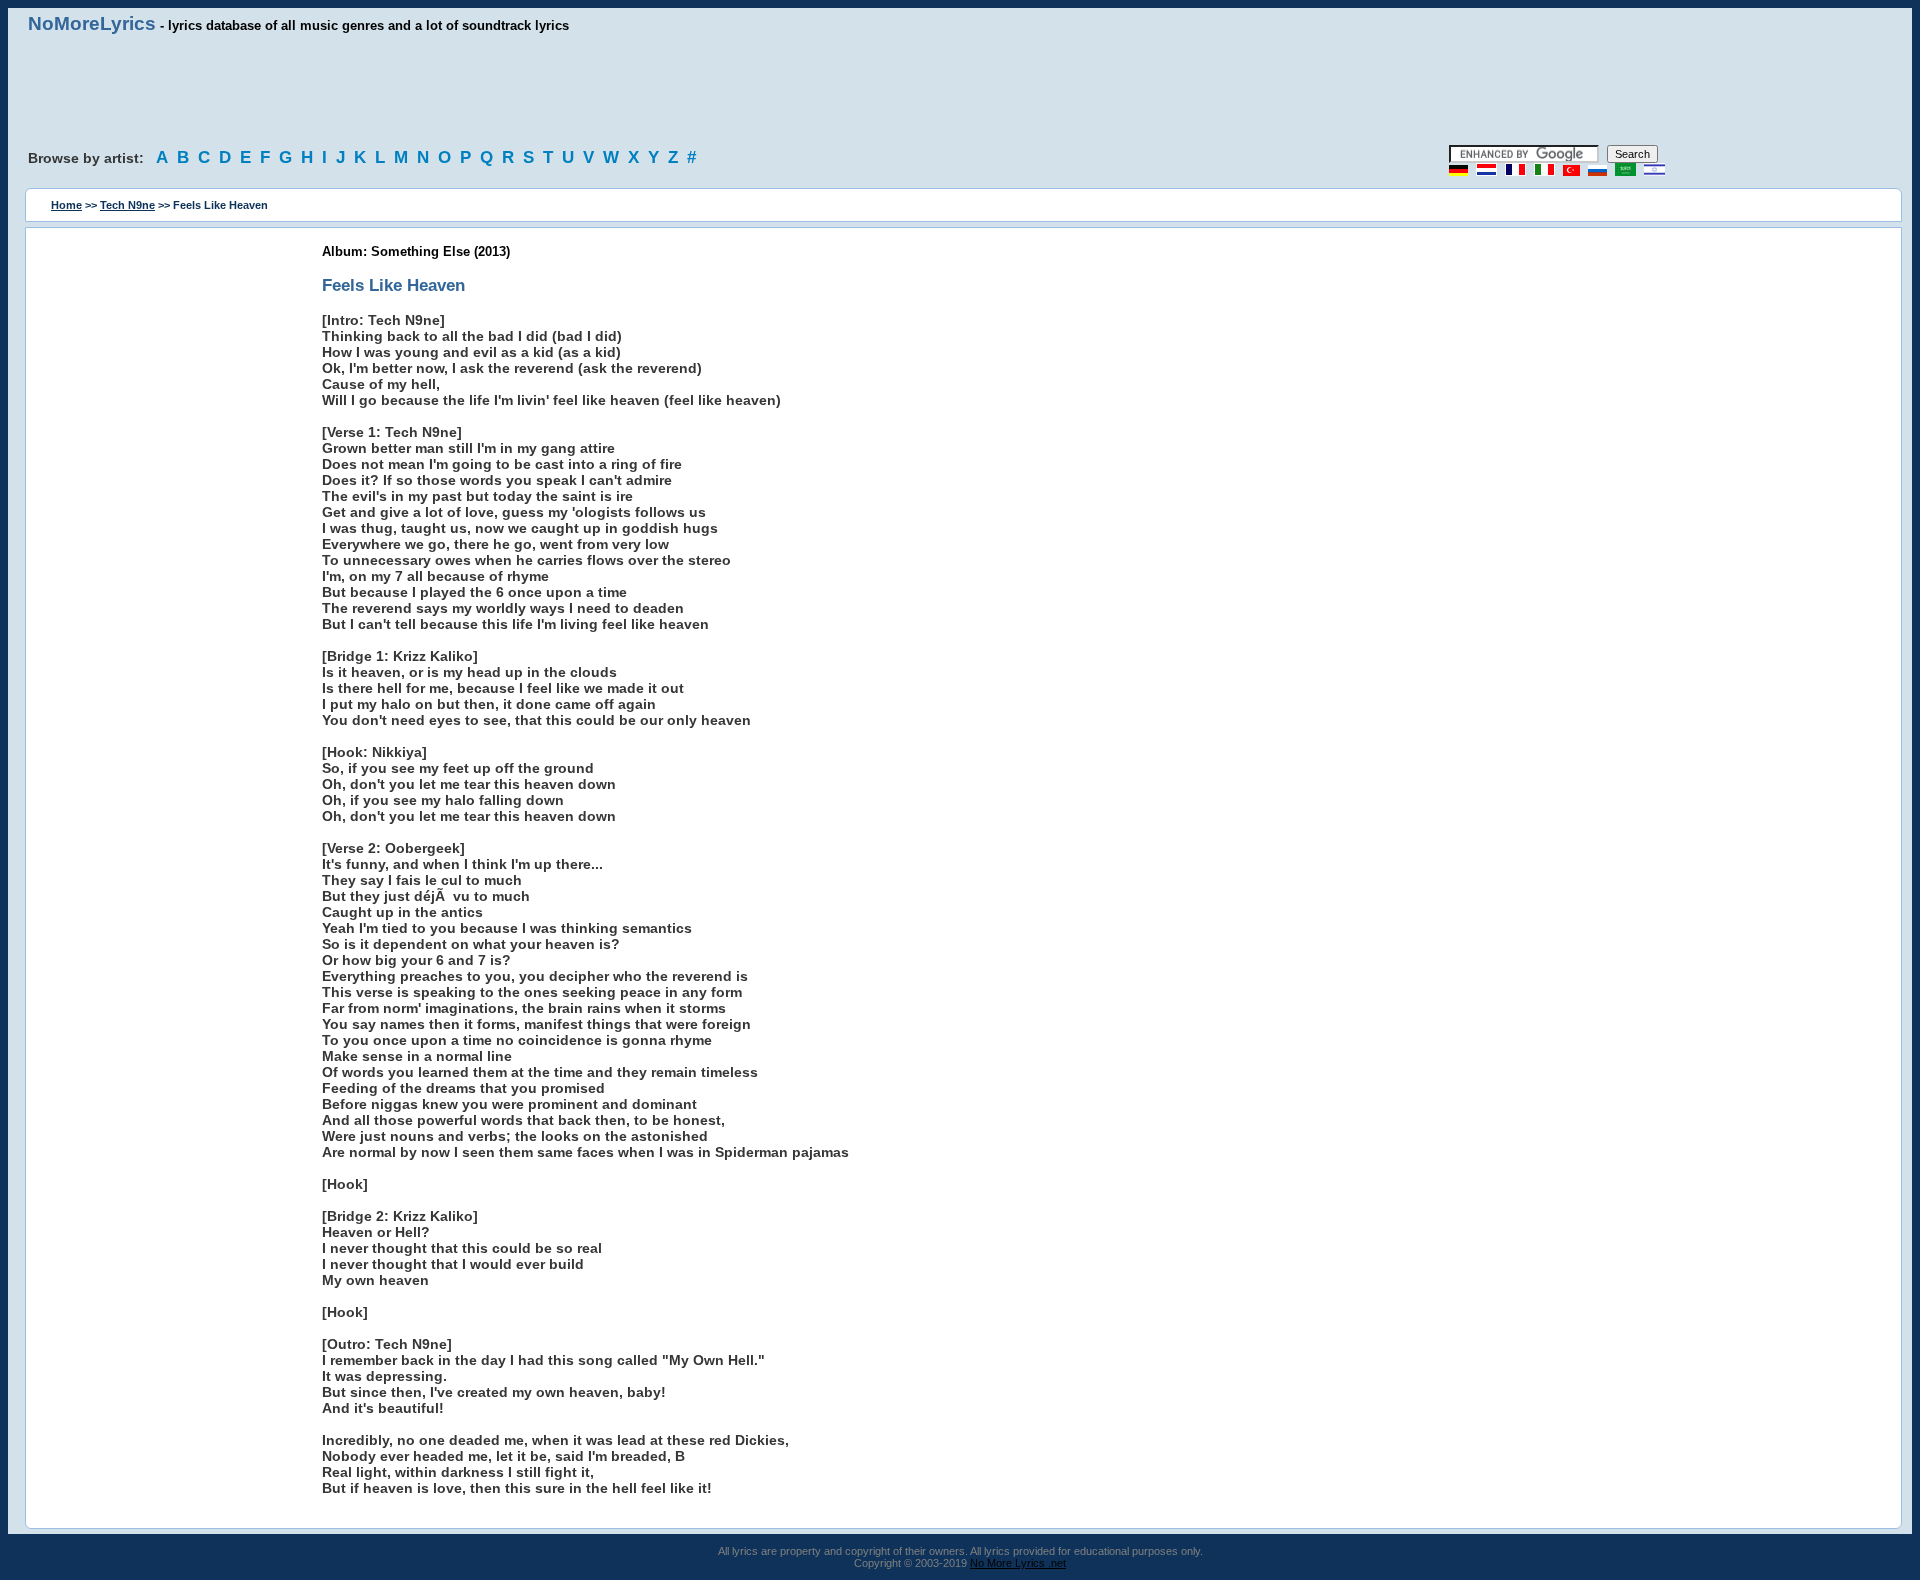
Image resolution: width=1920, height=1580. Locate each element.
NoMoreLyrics (92, 23)
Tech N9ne (127, 205)
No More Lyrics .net (1018, 1563)
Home (66, 205)
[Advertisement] (960, 90)
